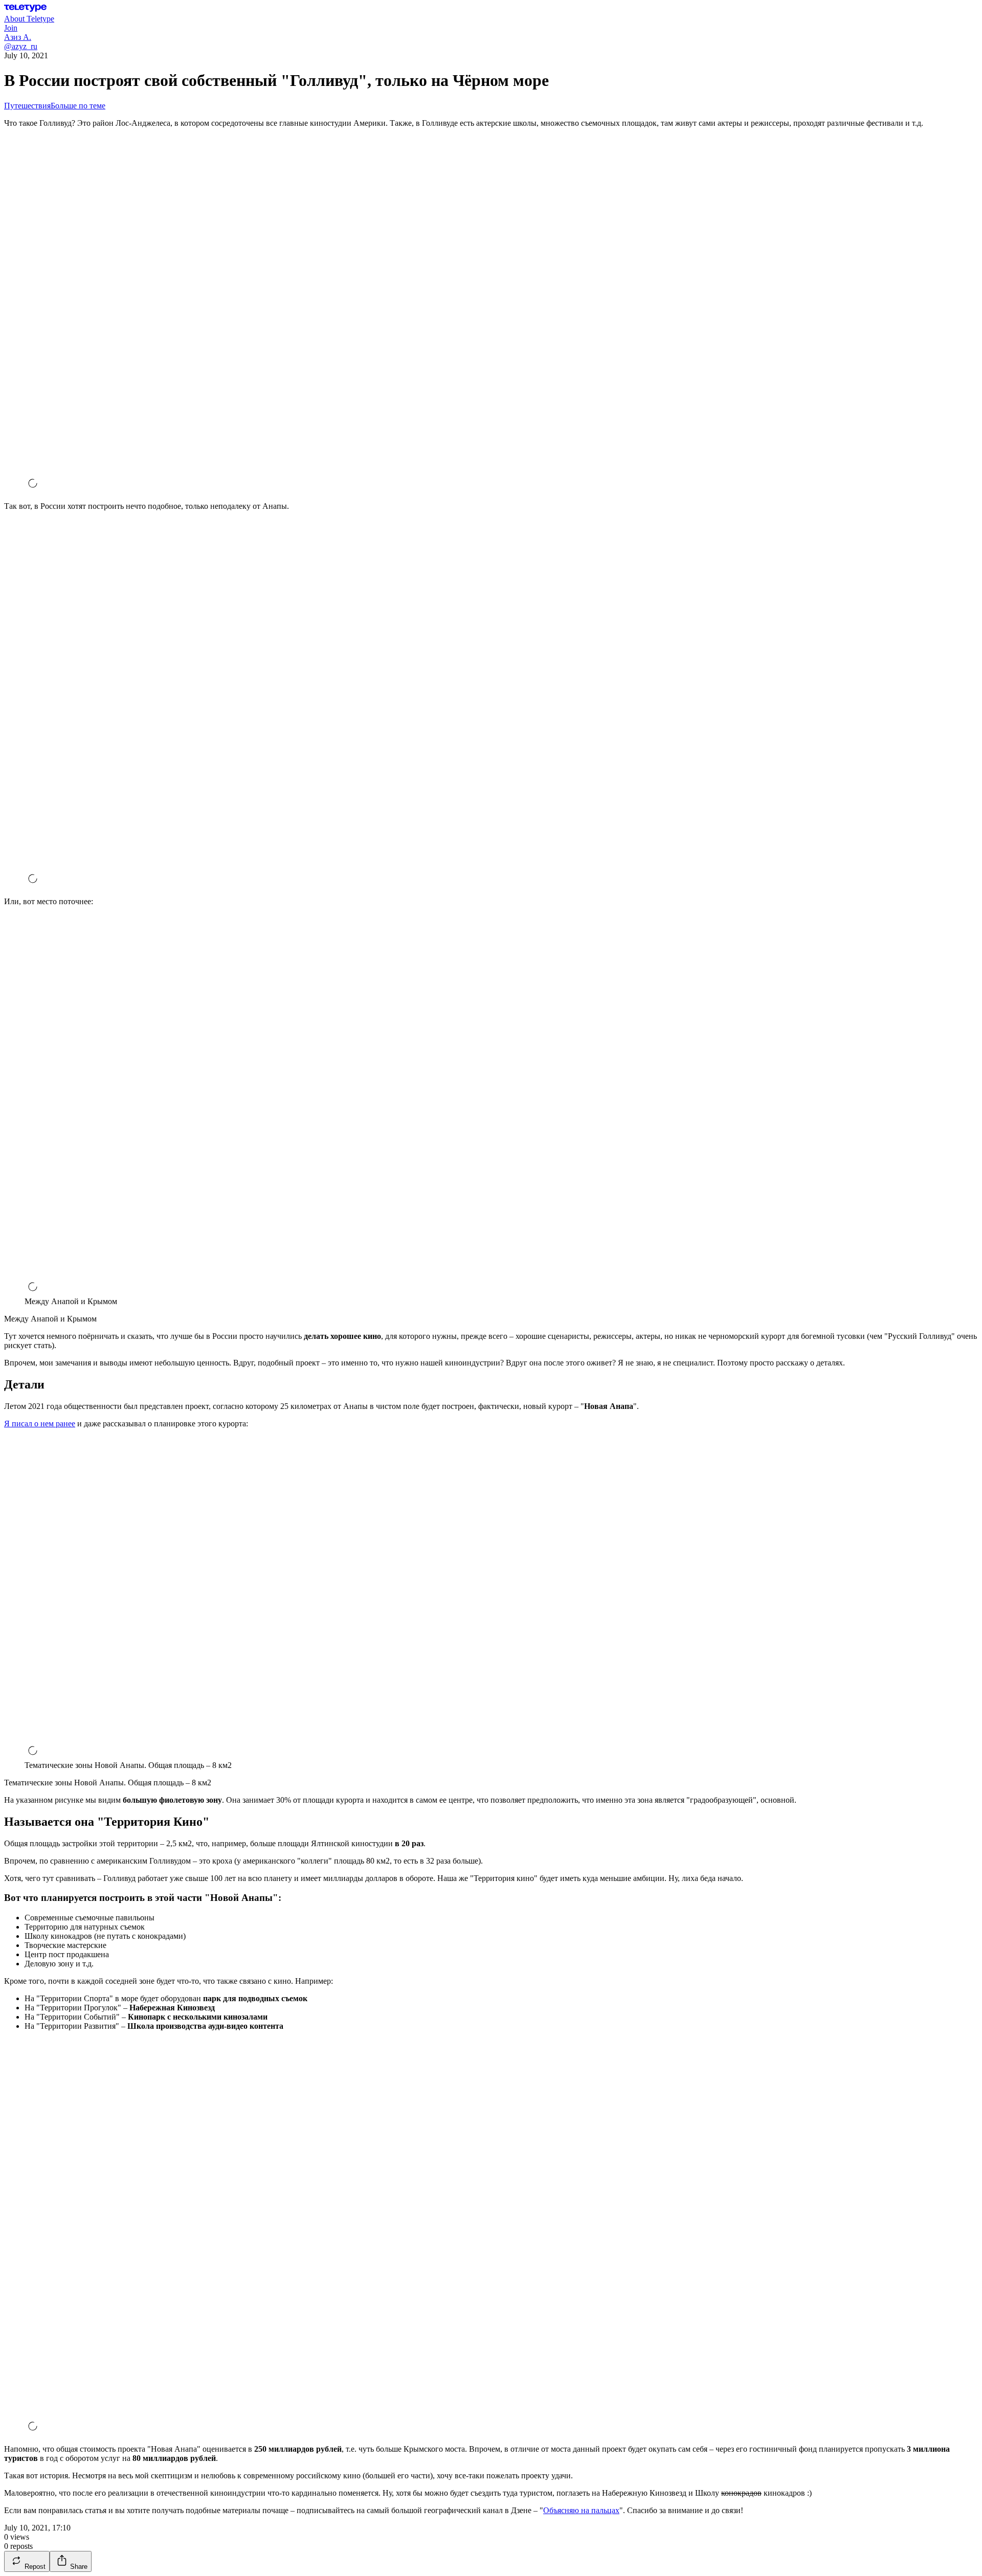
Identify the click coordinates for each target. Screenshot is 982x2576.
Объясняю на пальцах (581, 2510)
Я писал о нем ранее (40, 1424)
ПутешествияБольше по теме (55, 106)
